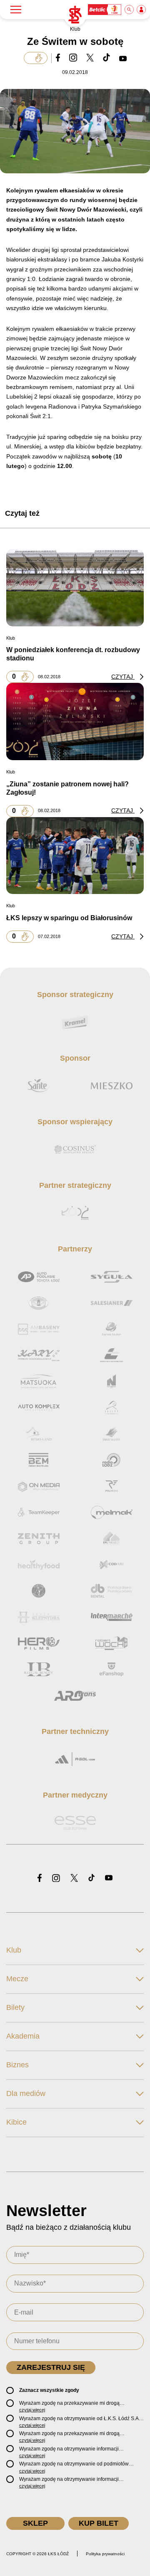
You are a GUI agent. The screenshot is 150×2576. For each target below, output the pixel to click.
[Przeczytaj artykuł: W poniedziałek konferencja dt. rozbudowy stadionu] (75, 587)
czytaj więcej (32, 2410)
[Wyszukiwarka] (130, 10)
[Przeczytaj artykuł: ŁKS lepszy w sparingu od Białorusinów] (75, 855)
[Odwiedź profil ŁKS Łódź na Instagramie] (56, 1879)
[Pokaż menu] (16, 10)
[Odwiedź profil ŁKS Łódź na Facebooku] (40, 1878)
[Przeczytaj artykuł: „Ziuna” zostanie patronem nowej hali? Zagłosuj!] (75, 722)
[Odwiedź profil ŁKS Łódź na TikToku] (91, 1878)
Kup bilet (99, 2523)
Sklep (35, 2523)
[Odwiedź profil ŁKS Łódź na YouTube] (109, 1878)
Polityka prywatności (105, 2554)
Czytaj (123, 677)
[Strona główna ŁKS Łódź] (75, 15)
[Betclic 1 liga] (105, 10)
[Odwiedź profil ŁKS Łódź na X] (74, 1879)
